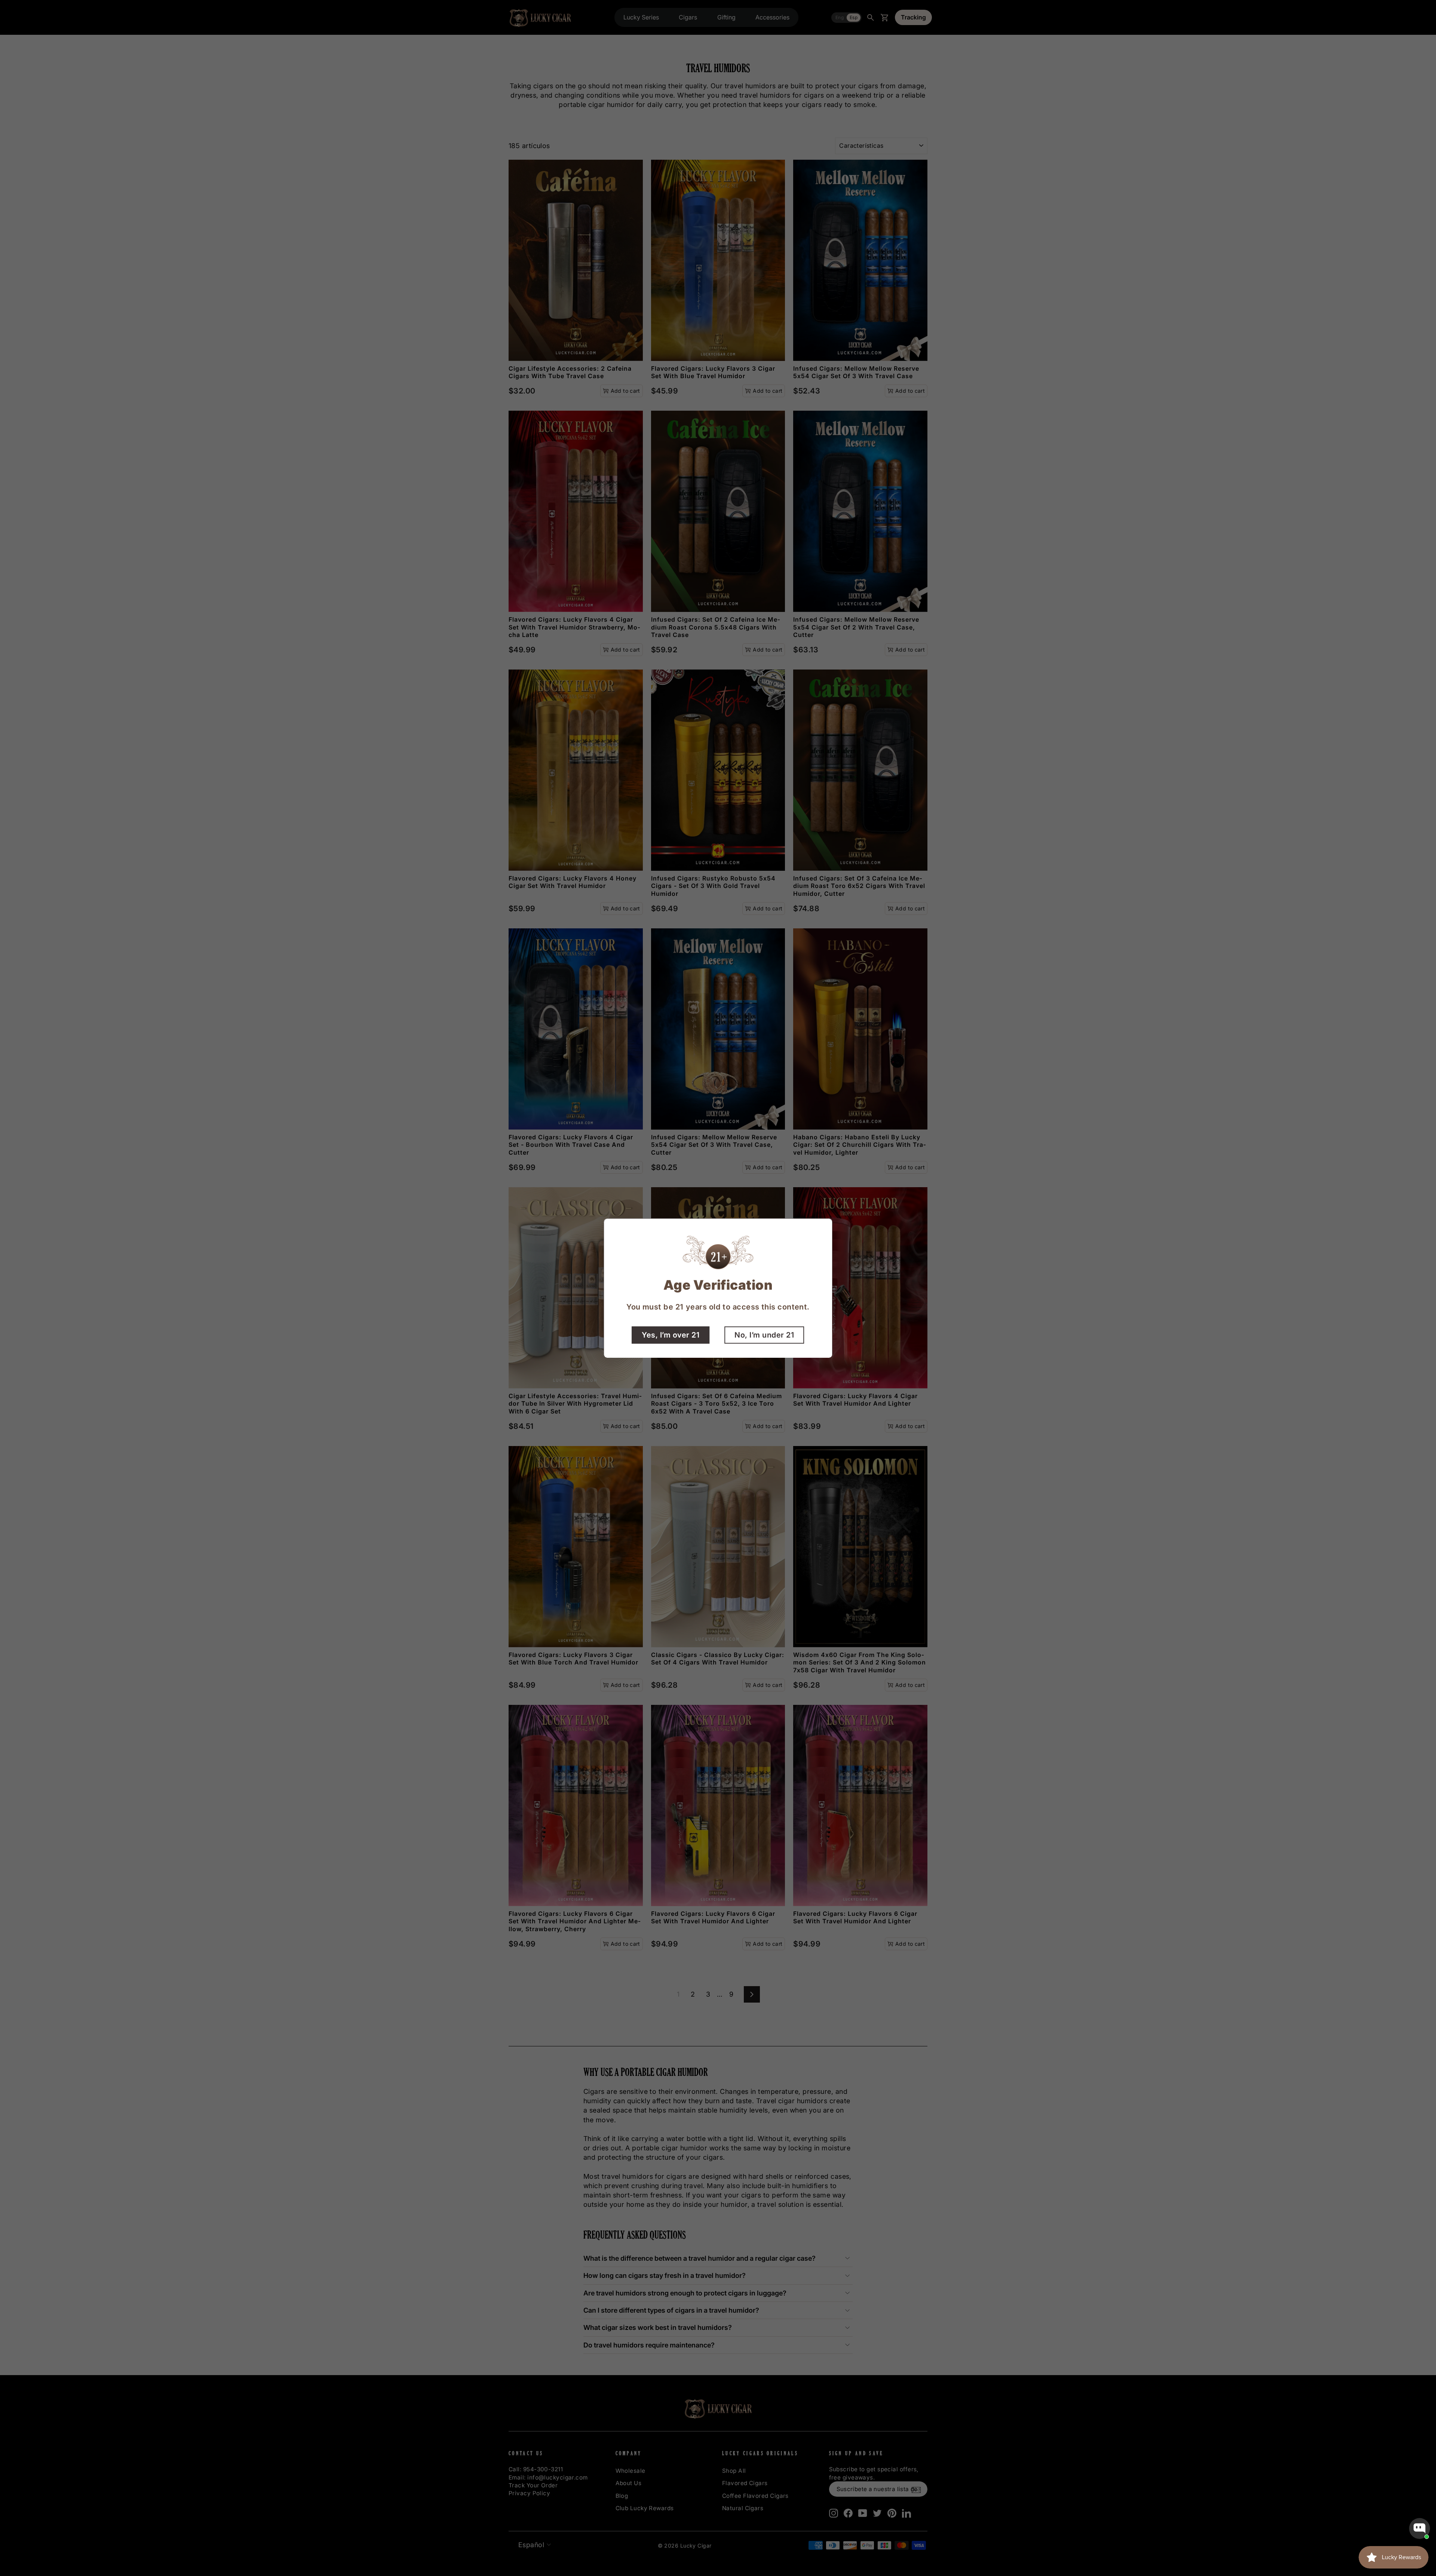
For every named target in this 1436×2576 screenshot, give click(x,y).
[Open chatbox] (1420, 2528)
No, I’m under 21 (764, 1335)
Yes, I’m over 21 (671, 1335)
